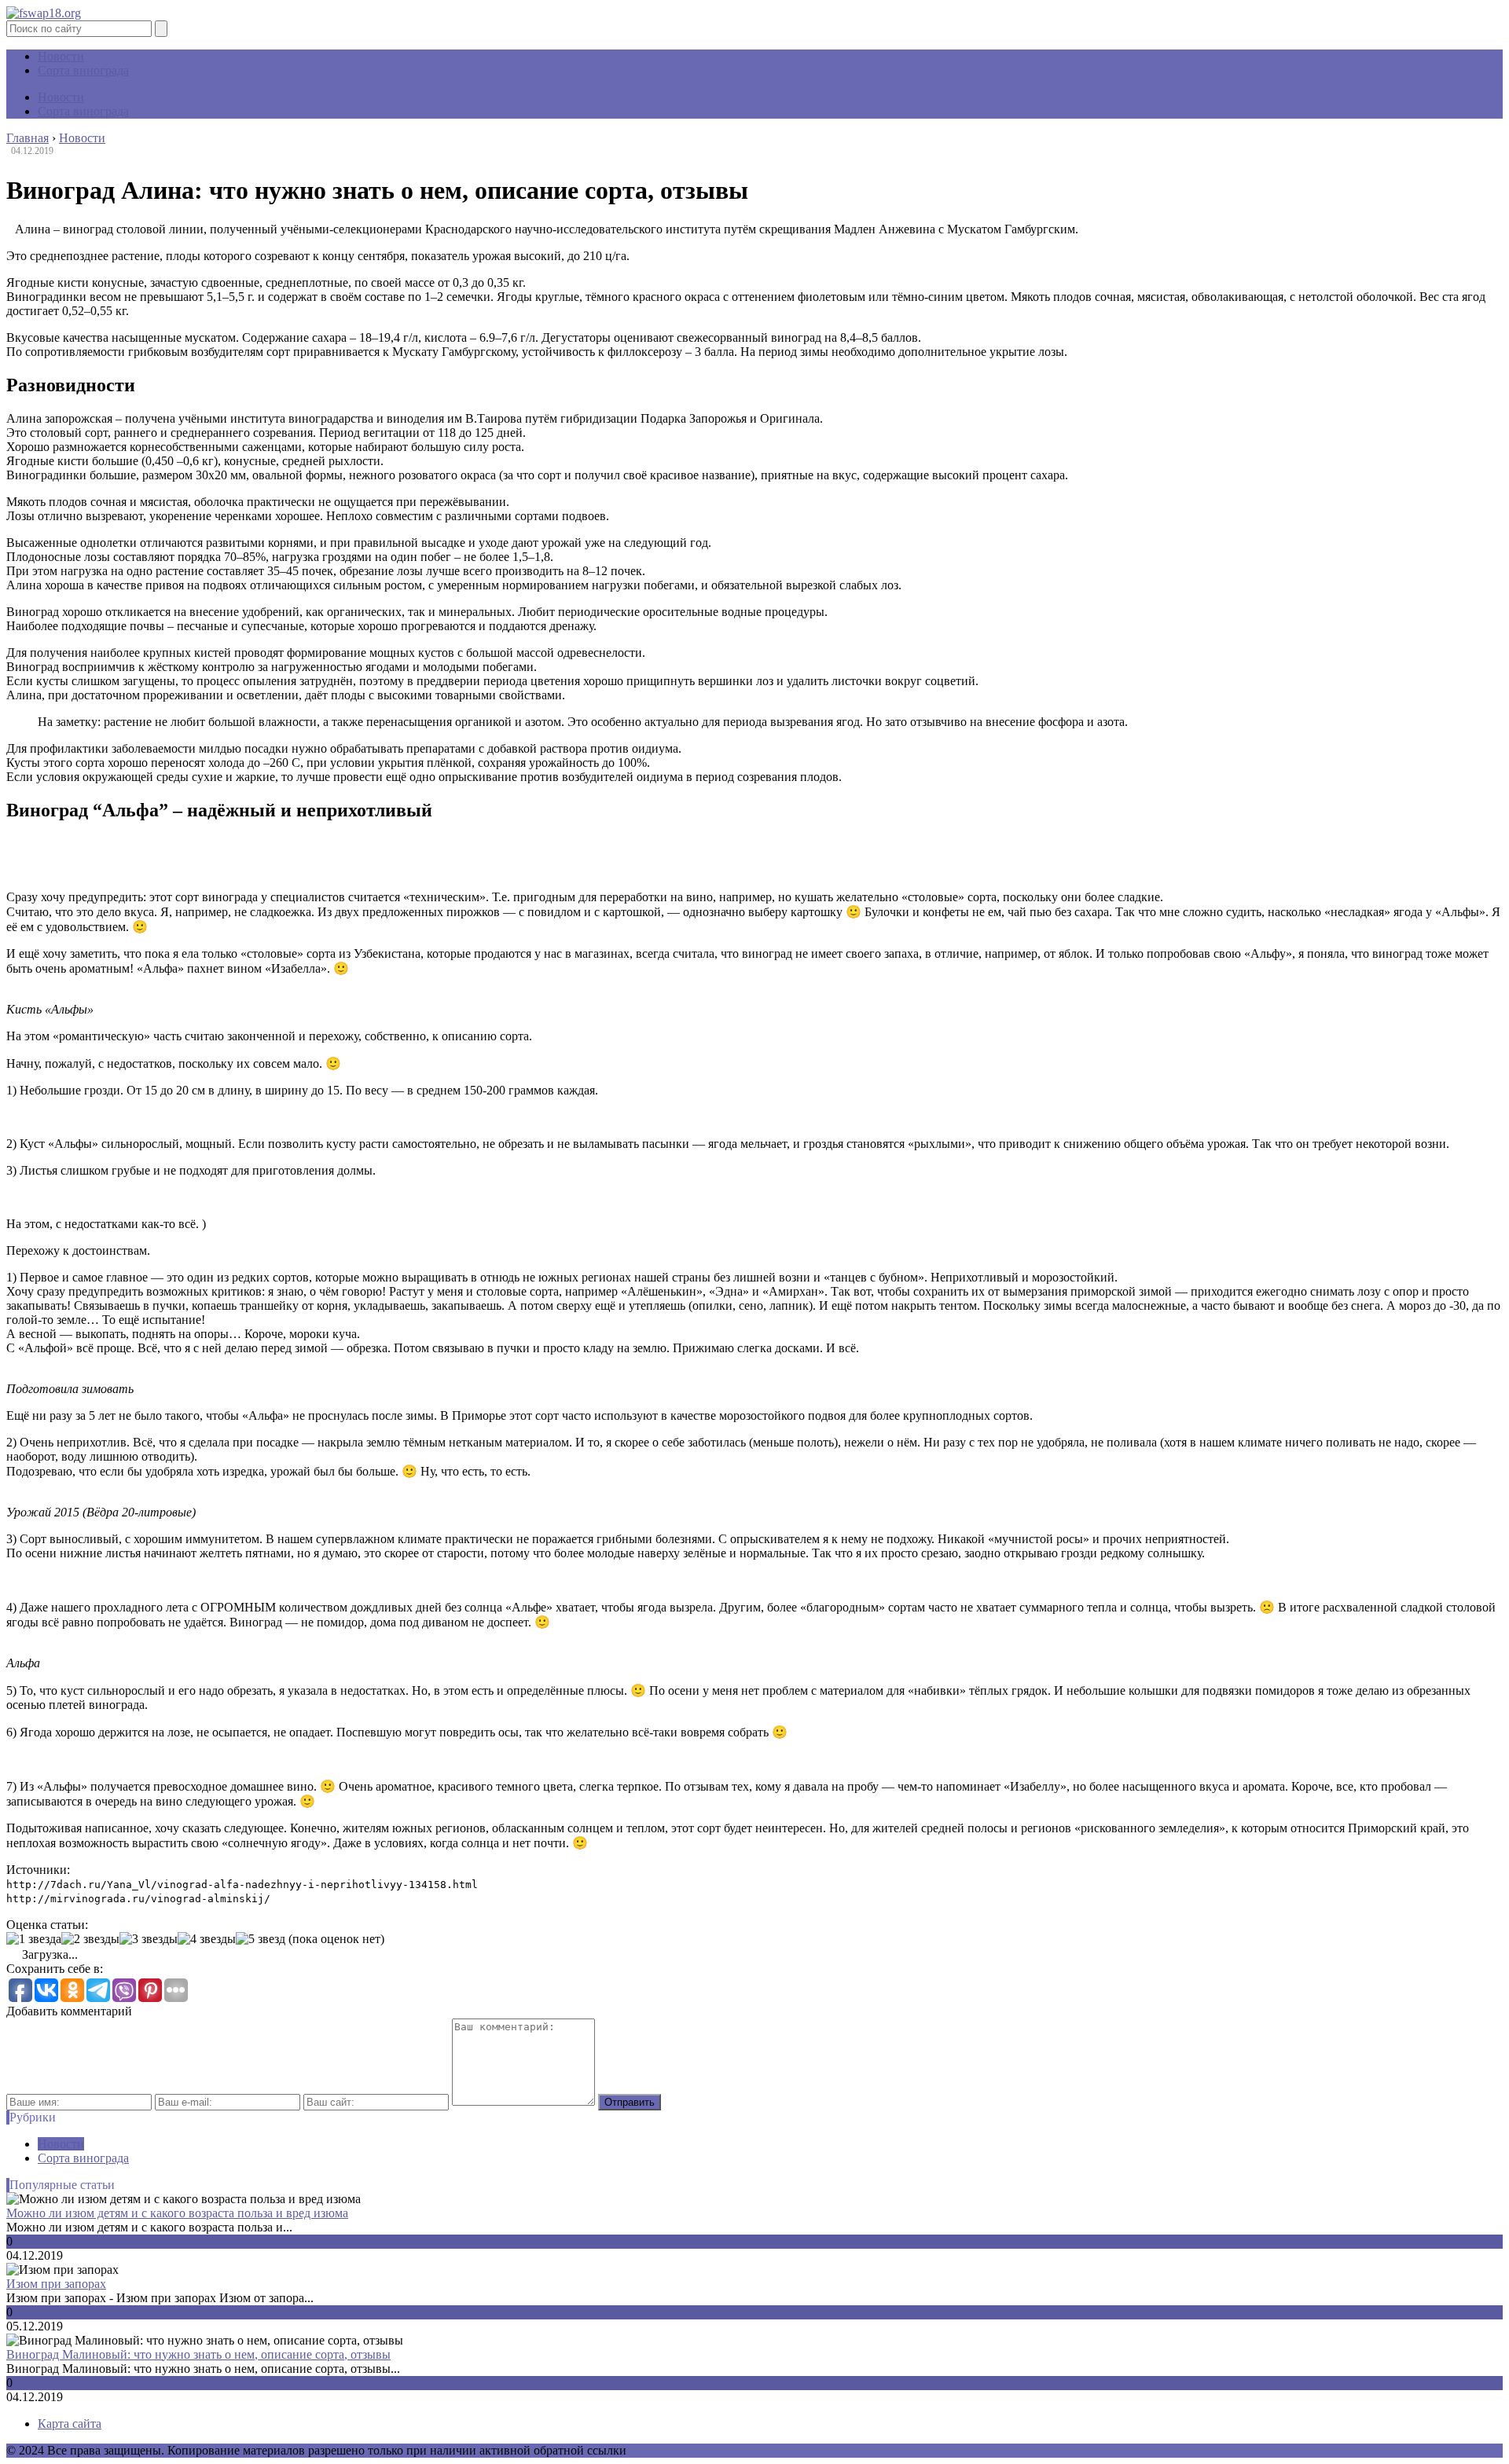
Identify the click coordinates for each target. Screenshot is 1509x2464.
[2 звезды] (90, 1939)
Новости (61, 56)
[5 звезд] (261, 1939)
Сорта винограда (83, 70)
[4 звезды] (207, 1939)
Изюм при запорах (56, 2284)
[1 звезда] (34, 1939)
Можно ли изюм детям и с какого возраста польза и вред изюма (177, 2213)
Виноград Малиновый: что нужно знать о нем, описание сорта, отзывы (198, 2354)
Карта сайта (70, 2424)
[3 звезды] (149, 1939)
